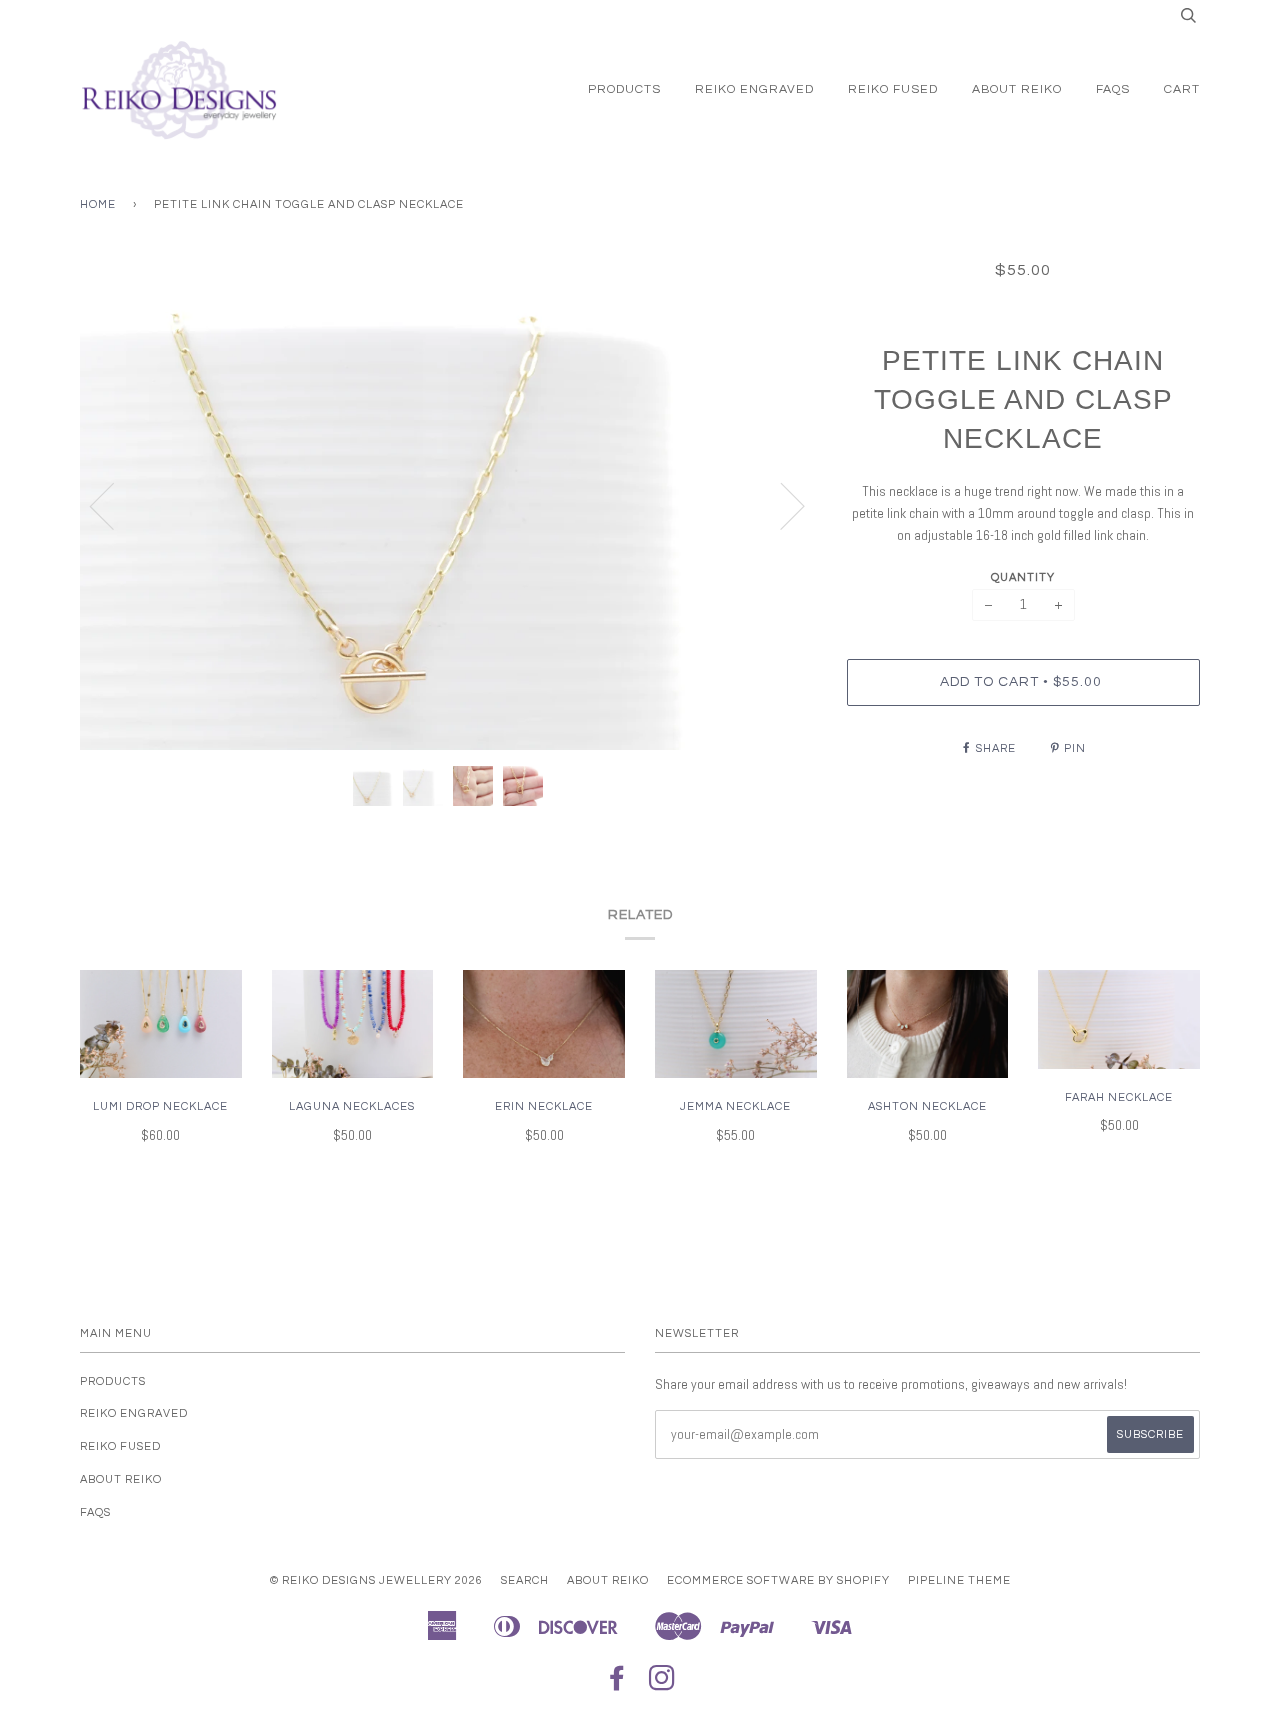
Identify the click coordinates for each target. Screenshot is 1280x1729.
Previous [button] (114, 505)
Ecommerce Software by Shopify (778, 1580)
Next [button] (780, 505)
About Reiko (1017, 89)
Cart (1182, 89)
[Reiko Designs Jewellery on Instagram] (662, 1684)
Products (624, 89)
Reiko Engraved (754, 89)
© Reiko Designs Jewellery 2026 (376, 1580)
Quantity (1023, 577)
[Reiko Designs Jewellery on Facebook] (617, 1684)
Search (525, 1580)
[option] (448, 505)
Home (98, 204)
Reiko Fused (893, 89)
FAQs (1113, 89)
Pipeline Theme (959, 1580)
